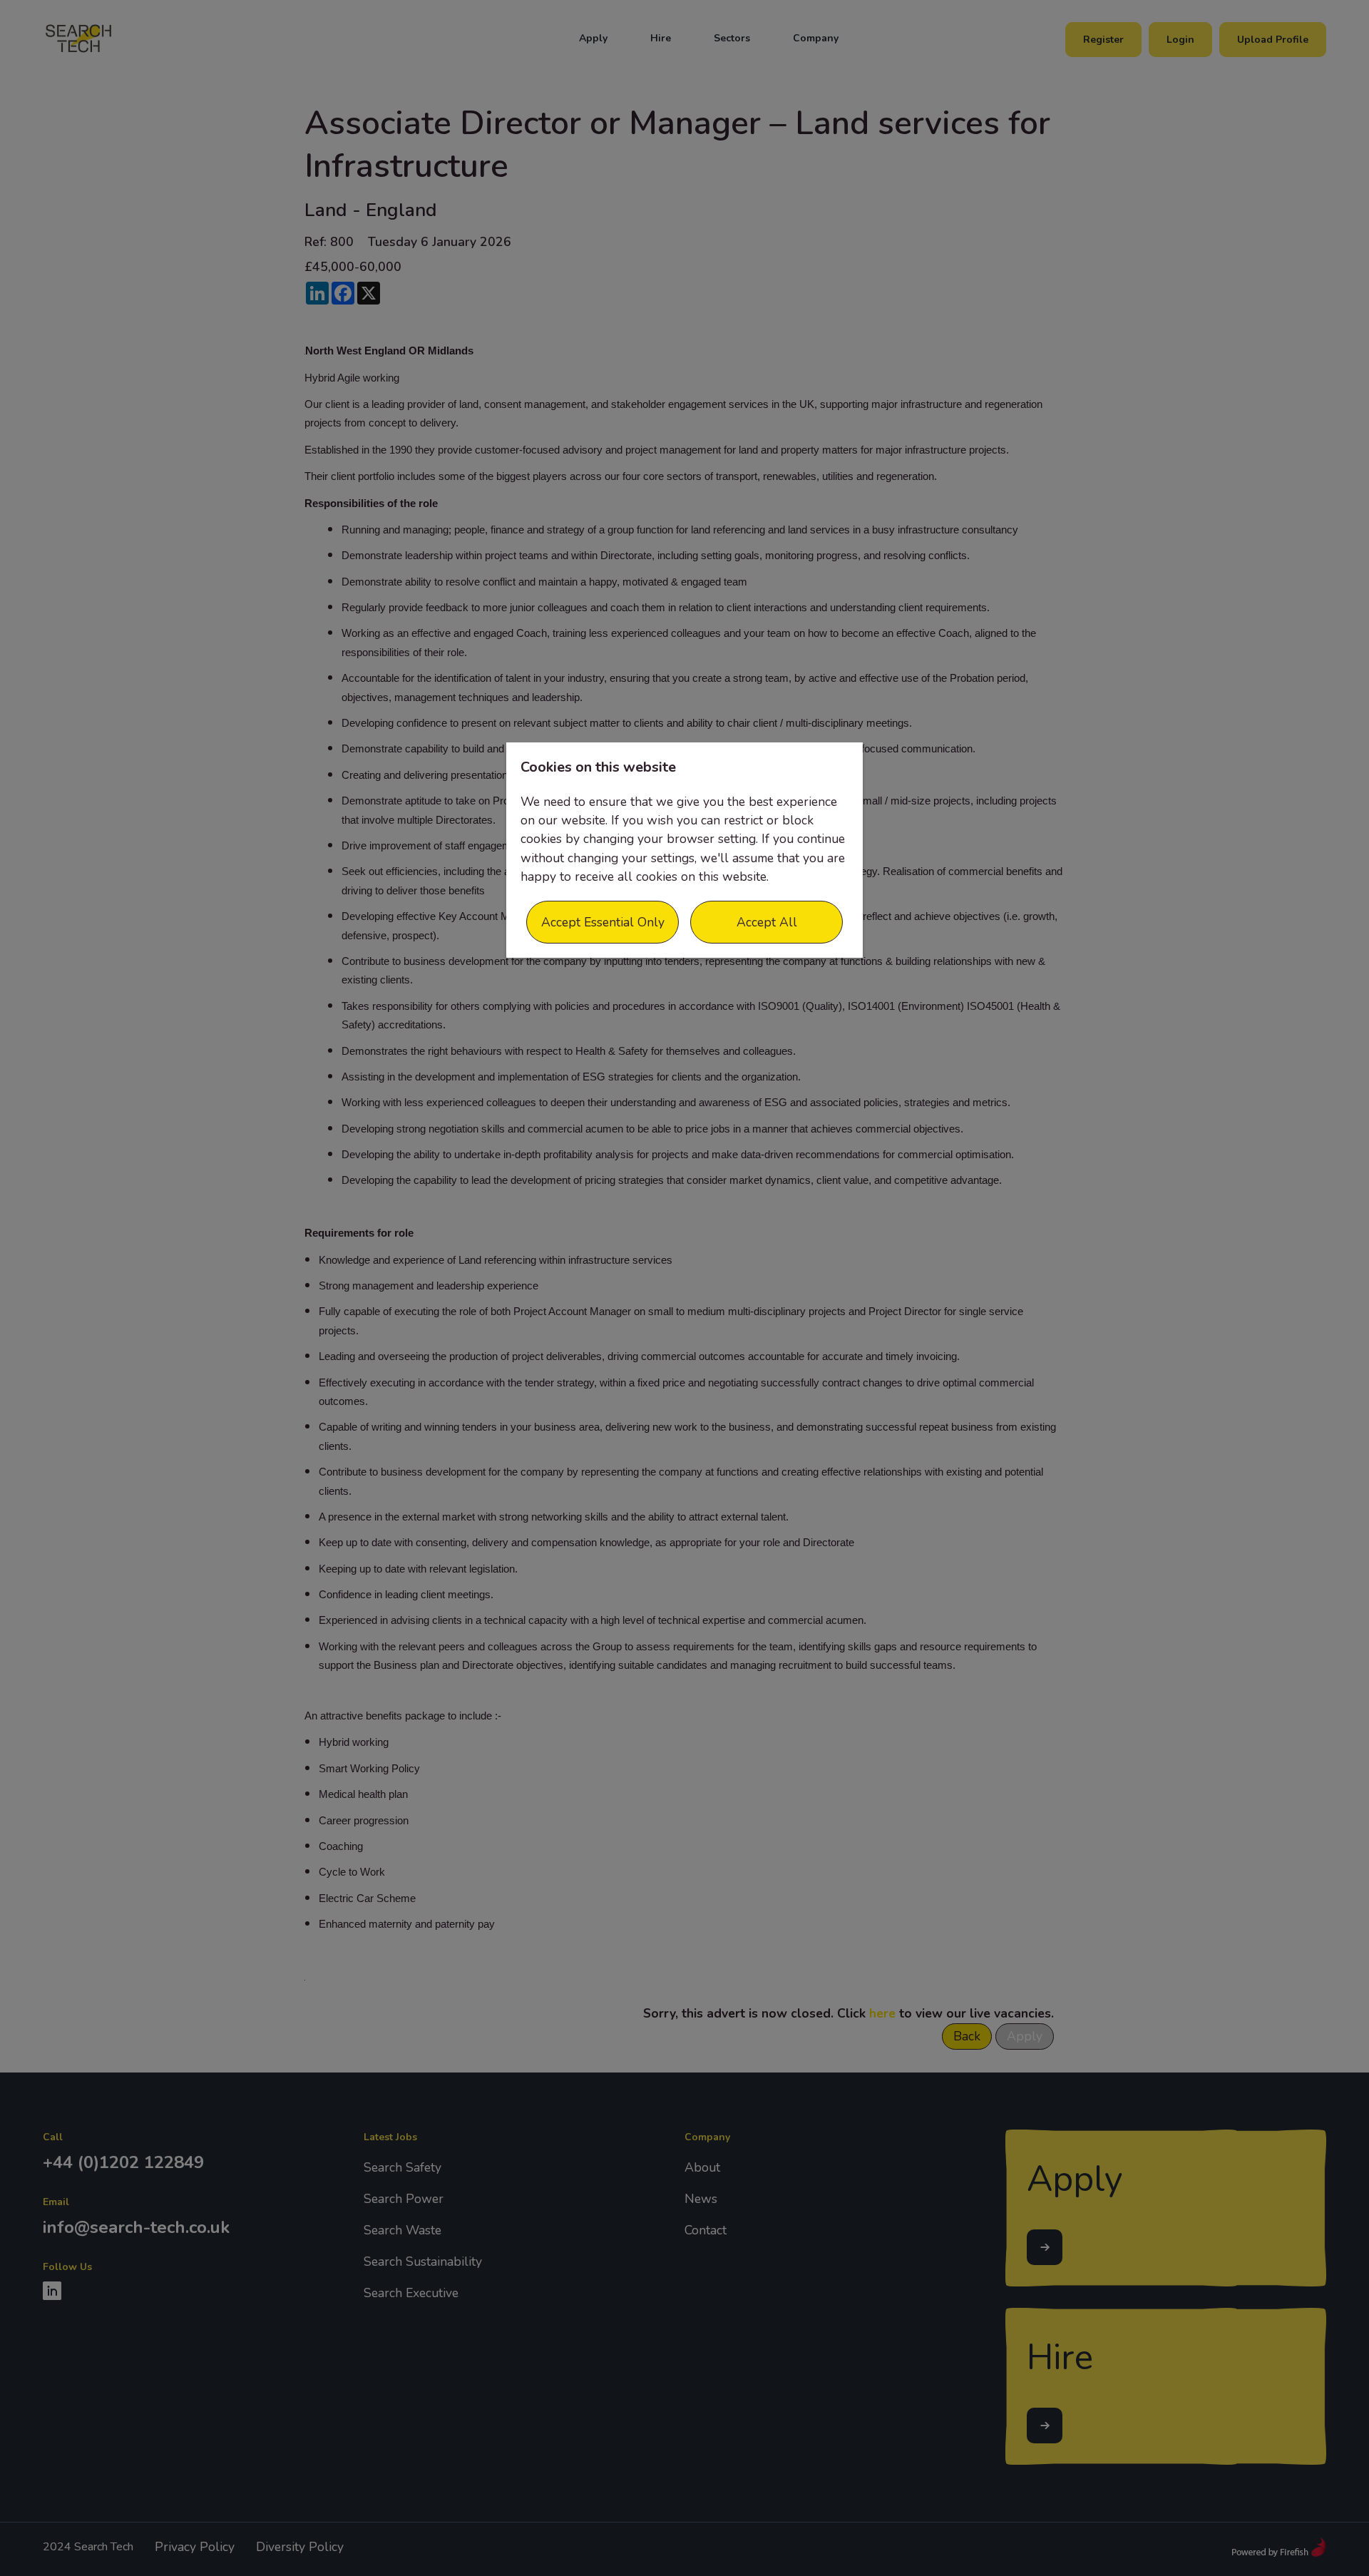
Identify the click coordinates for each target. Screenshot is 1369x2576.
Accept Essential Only (603, 922)
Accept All (767, 922)
